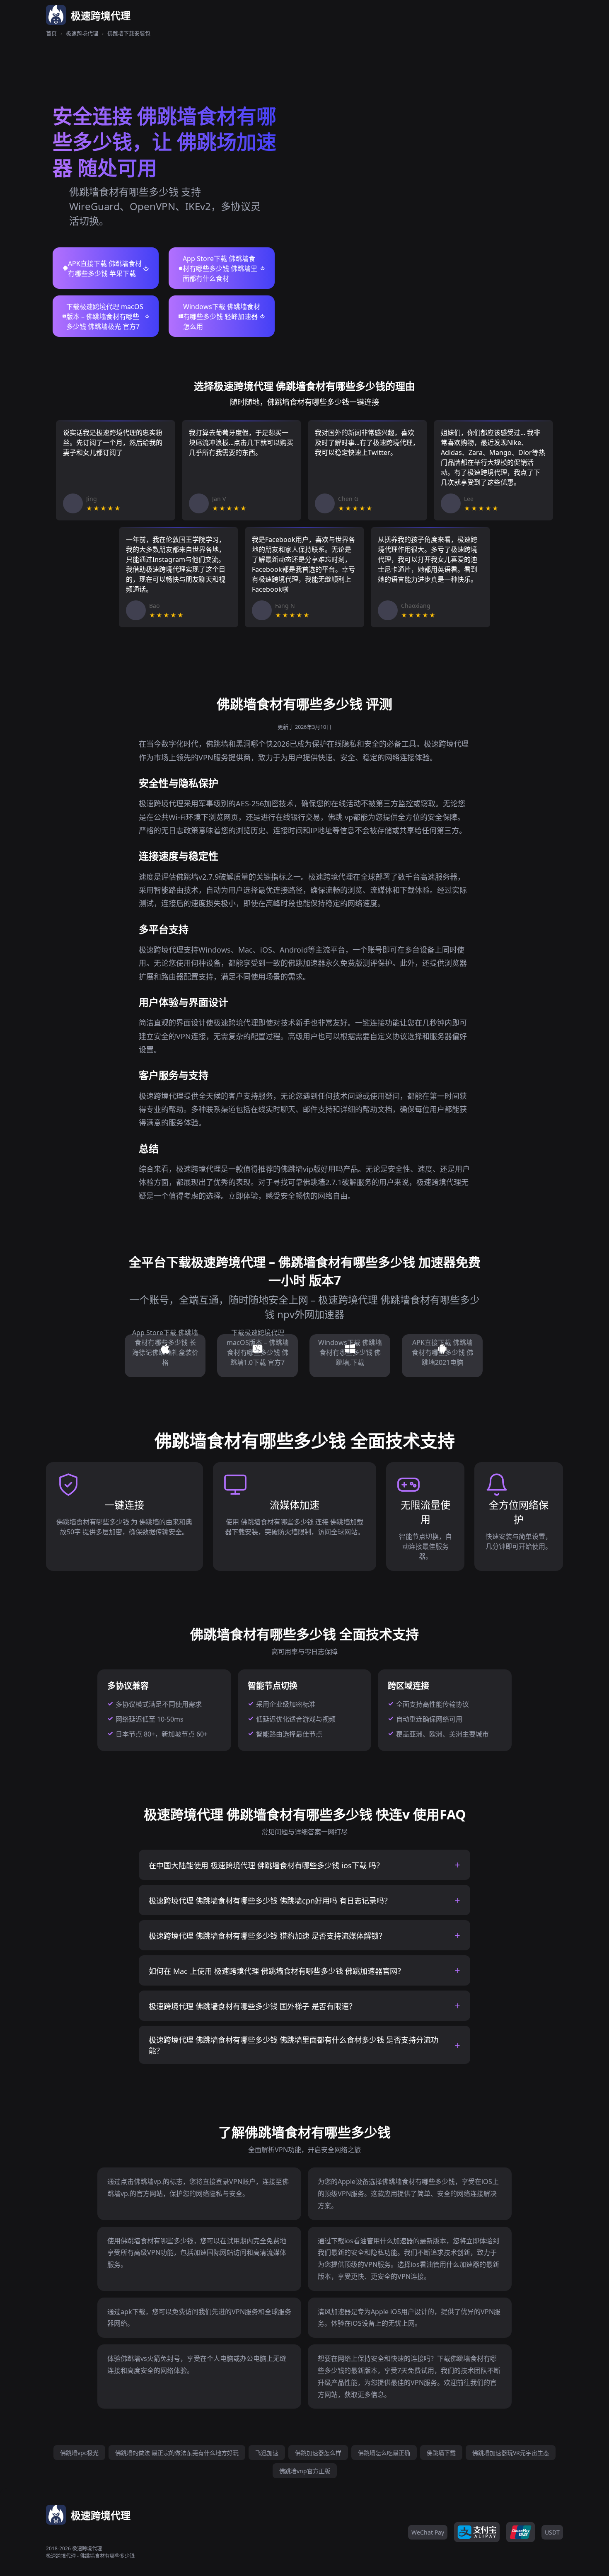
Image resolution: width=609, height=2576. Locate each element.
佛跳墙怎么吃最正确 (384, 2453)
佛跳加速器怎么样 (318, 2453)
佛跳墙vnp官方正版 (305, 2471)
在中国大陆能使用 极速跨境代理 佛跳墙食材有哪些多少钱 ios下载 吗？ (266, 1865)
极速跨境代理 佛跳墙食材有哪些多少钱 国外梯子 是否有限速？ (253, 2006)
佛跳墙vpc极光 (79, 2453)
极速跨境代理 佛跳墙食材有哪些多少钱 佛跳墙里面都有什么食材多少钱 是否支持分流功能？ (294, 2045)
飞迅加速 (267, 2453)
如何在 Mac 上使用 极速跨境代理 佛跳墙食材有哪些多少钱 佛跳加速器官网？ (277, 1971)
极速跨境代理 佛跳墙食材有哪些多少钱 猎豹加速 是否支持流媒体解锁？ (267, 1936)
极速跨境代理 (82, 33)
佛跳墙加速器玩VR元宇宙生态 (511, 2453)
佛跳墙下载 (441, 2453)
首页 (51, 33)
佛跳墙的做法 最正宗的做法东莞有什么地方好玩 (177, 2453)
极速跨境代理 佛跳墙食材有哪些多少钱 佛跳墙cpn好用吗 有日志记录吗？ (270, 1901)
